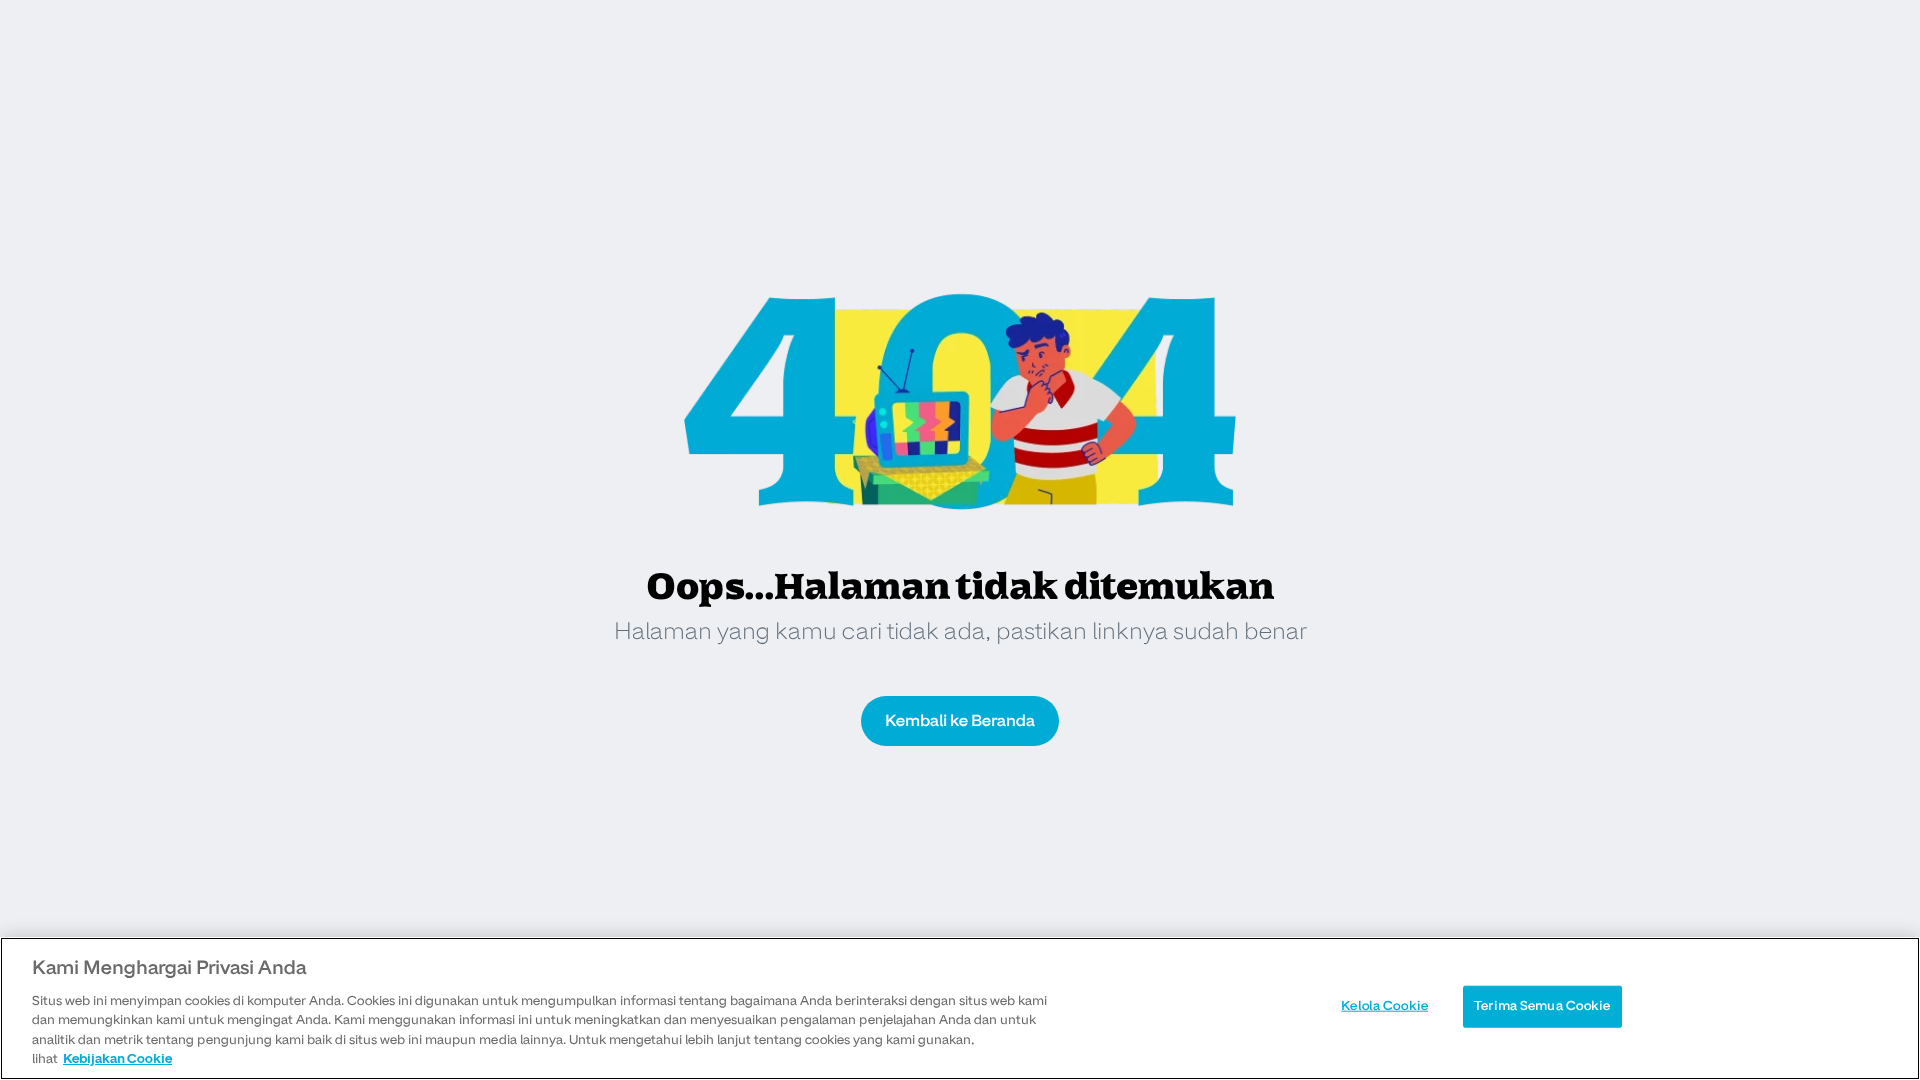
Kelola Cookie (1384, 1006)
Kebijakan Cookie (117, 1059)
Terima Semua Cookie (1542, 1006)
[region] (960, 1008)
